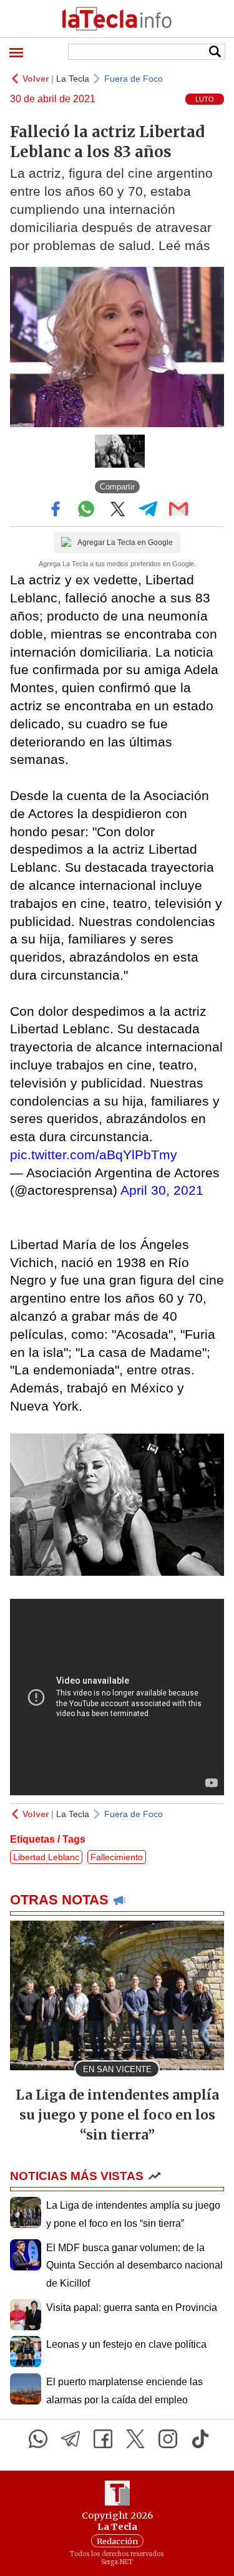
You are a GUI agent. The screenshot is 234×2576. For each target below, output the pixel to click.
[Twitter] (135, 2439)
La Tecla (73, 79)
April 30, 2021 (162, 1190)
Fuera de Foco (134, 79)
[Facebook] (103, 2439)
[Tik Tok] (200, 2439)
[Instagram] (168, 2439)
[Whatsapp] (38, 2439)
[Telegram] (71, 2439)
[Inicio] (117, 19)
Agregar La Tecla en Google (125, 543)
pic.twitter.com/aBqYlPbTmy (94, 1155)
